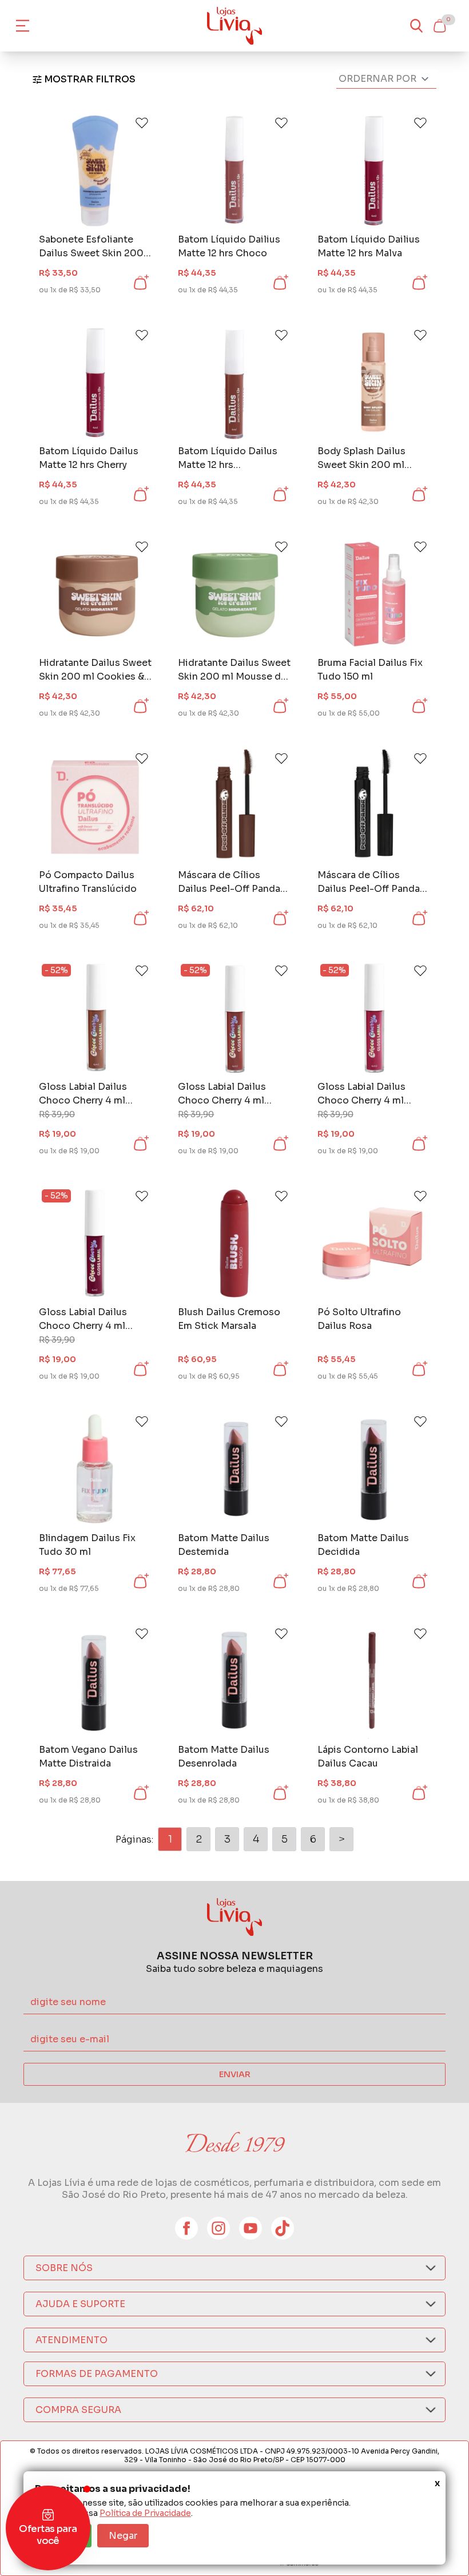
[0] (439, 26)
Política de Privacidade (145, 2513)
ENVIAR (235, 2074)
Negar (123, 2536)
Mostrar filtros (90, 79)
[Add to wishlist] (142, 123)
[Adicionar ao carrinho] (140, 283)
